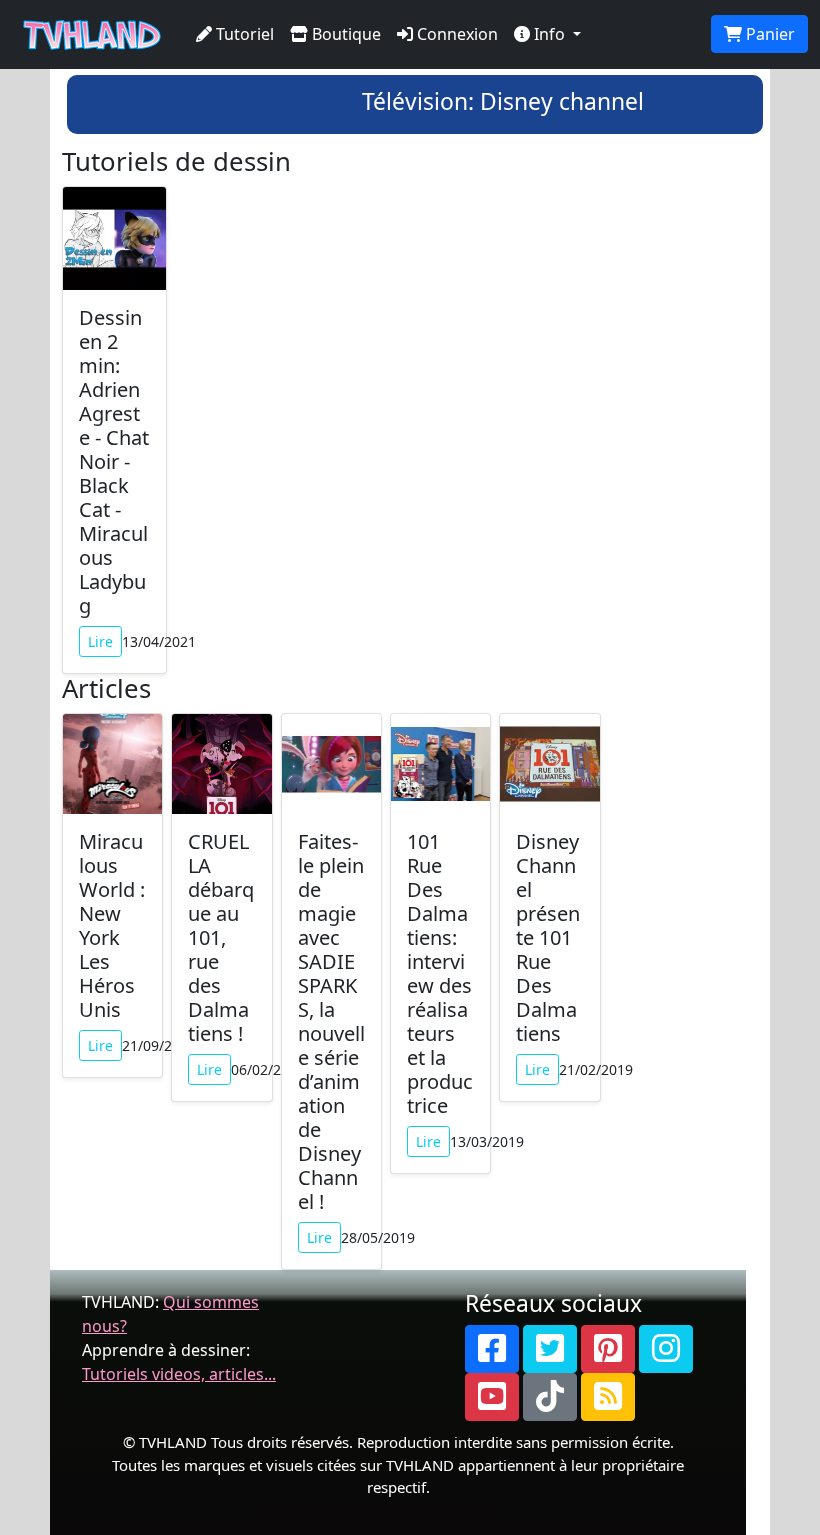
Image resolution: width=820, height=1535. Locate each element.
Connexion (455, 34)
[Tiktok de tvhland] (550, 1397)
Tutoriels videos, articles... (179, 1374)
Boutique (344, 34)
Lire (100, 641)
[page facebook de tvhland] (492, 1349)
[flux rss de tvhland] (608, 1397)
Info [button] (549, 34)
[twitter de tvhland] (550, 1349)
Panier (768, 34)
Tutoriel (243, 34)
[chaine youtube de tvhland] (492, 1397)
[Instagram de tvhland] (666, 1349)
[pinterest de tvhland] (608, 1349)
